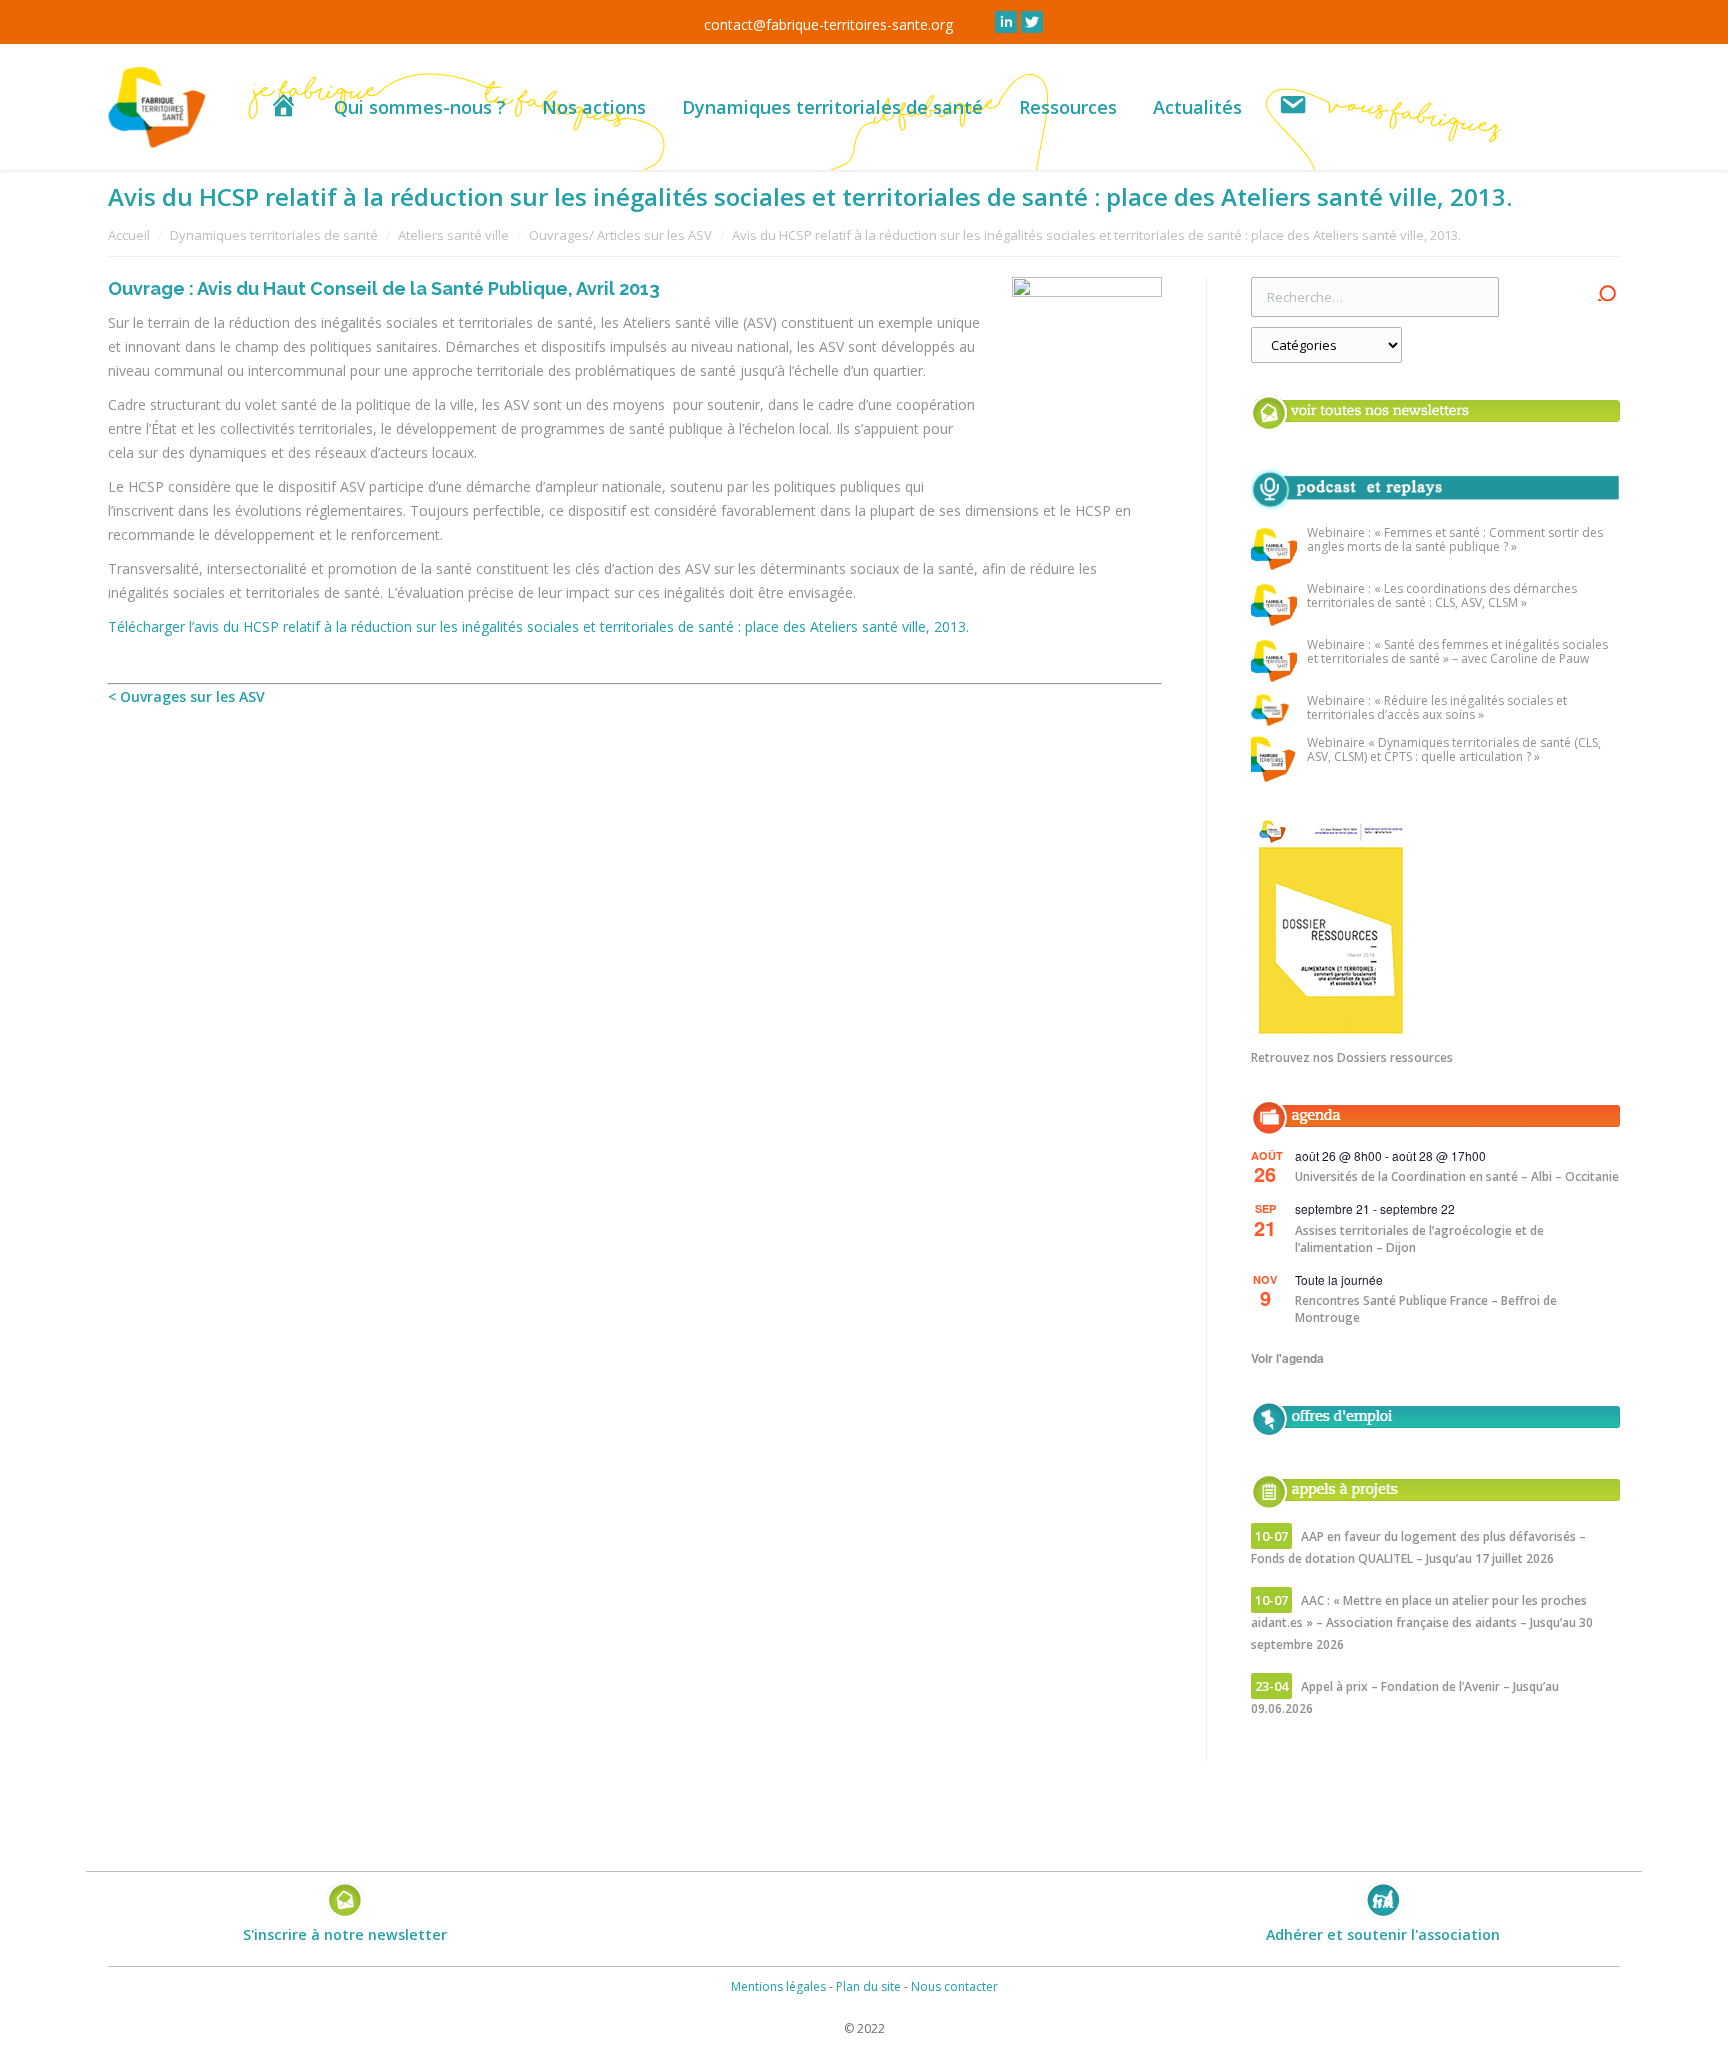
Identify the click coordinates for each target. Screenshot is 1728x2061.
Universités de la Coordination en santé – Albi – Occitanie (1457, 1176)
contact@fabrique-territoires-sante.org (828, 24)
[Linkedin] (1006, 22)
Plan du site (868, 1986)
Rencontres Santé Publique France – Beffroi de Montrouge (1426, 1309)
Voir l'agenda (1287, 1358)
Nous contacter (954, 1986)
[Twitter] (1032, 22)
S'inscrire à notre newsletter (345, 1934)
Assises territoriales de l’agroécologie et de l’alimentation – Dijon (1419, 1239)
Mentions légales (778, 1986)
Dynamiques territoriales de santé (274, 235)
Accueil (129, 235)
